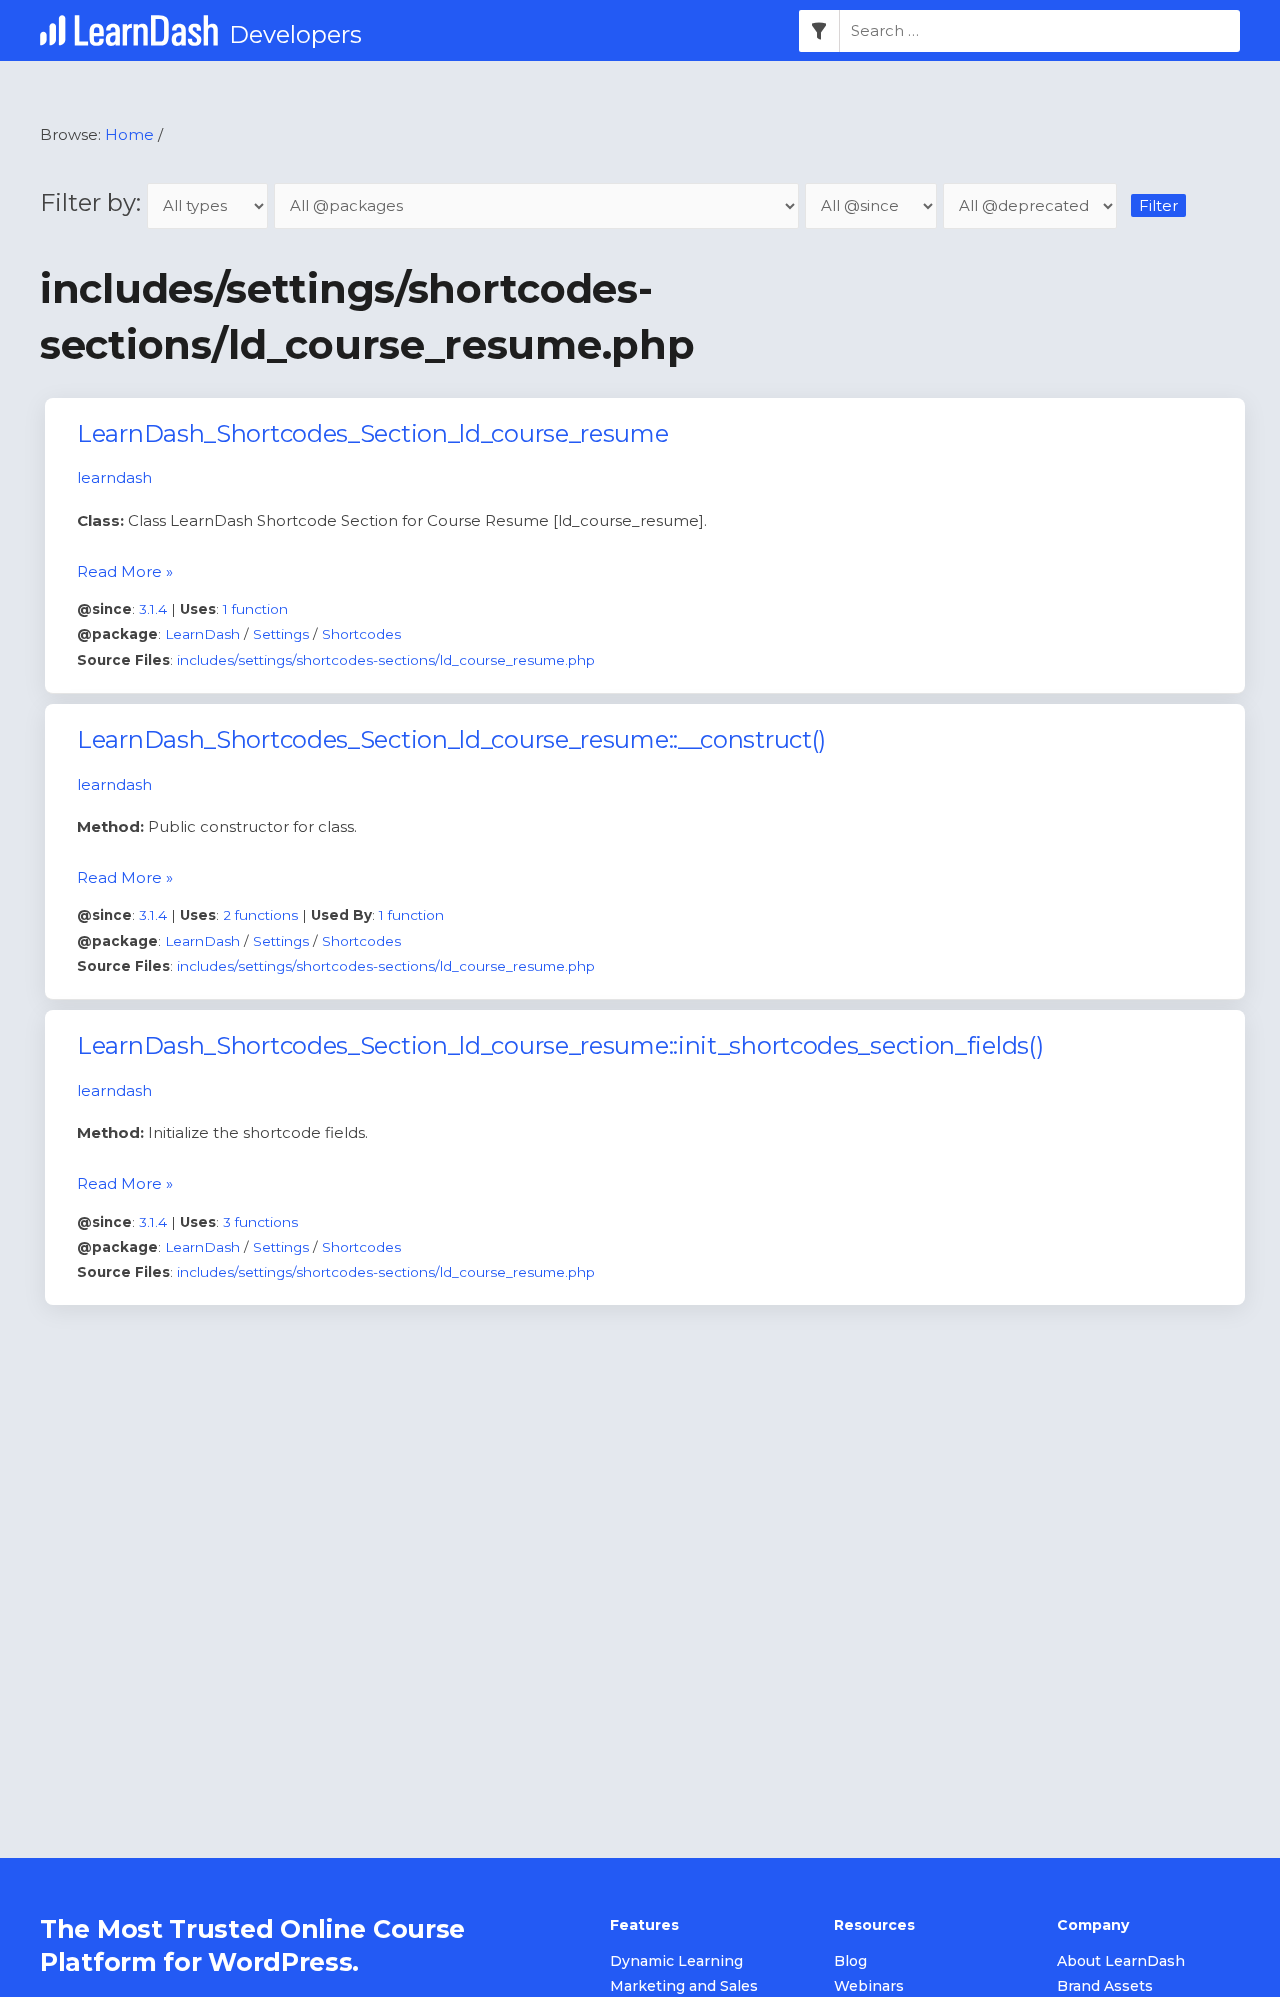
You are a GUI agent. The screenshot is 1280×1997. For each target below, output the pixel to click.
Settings (281, 634)
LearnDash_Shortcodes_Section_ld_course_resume (373, 433)
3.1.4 (153, 609)
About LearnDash (1121, 1961)
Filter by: (93, 202)
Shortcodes (361, 634)
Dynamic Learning (676, 1961)
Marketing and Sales (684, 1986)
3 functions (260, 1222)
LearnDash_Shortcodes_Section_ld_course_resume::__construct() (451, 739)
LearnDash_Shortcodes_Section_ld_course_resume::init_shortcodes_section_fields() (560, 1045)
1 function (255, 609)
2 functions (260, 915)
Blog (850, 1961)
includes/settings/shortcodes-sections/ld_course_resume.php (386, 660)
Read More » (125, 571)
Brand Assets (1105, 1986)
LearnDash (202, 634)
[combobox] (1040, 31)
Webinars (869, 1986)
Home (129, 134)
